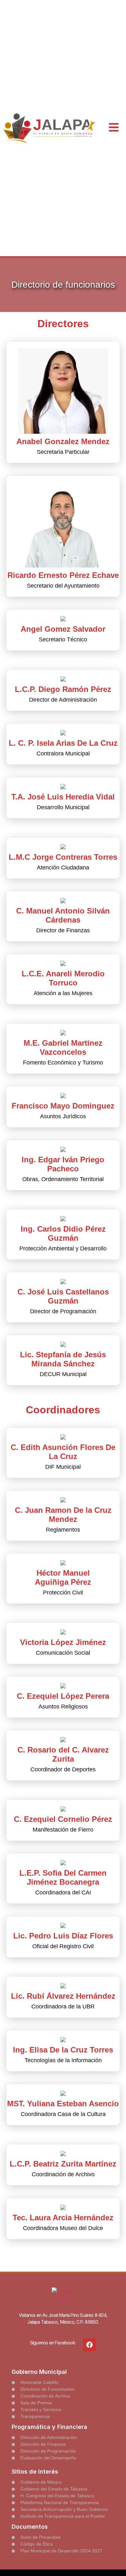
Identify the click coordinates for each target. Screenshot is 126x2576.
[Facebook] (89, 2345)
